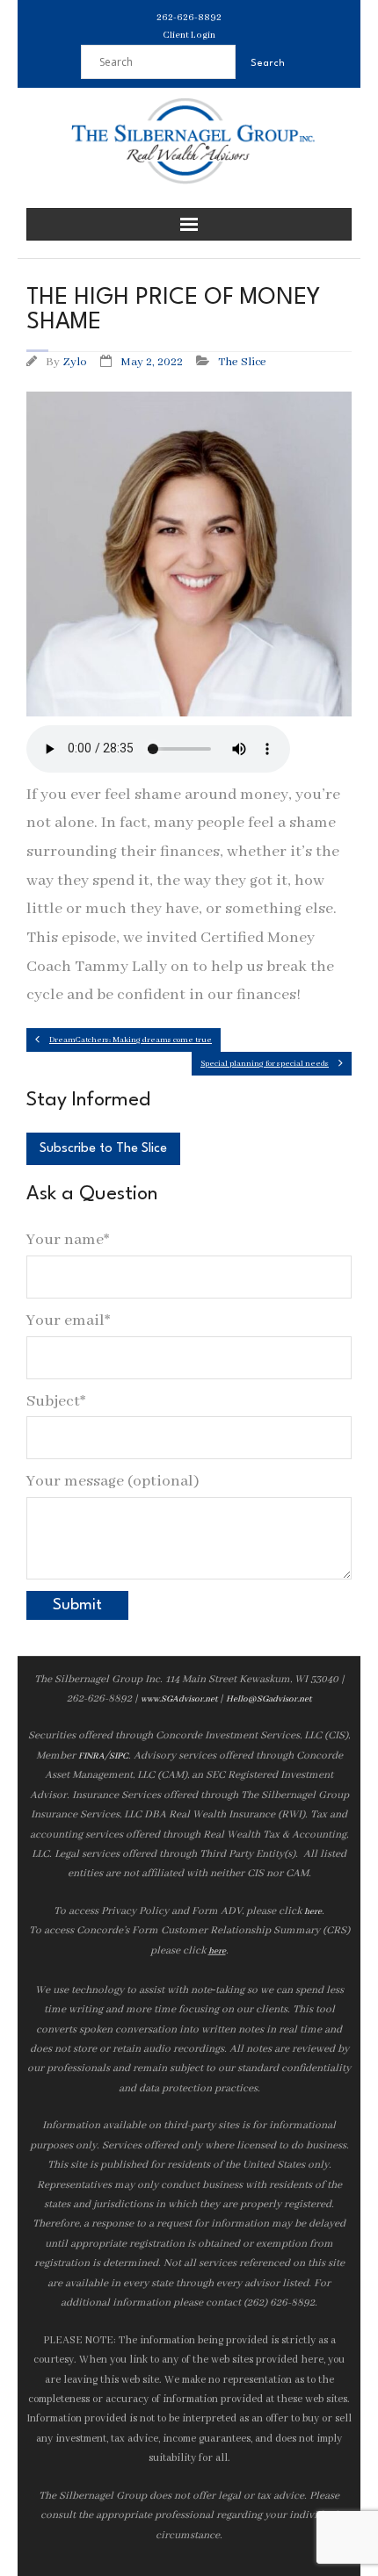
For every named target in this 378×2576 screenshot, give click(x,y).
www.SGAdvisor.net (179, 1699)
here (313, 1912)
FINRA (91, 1756)
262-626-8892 (189, 18)
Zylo (75, 362)
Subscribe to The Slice (103, 1149)
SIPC (119, 1756)
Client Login (189, 35)
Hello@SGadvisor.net (269, 1699)
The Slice (242, 362)
